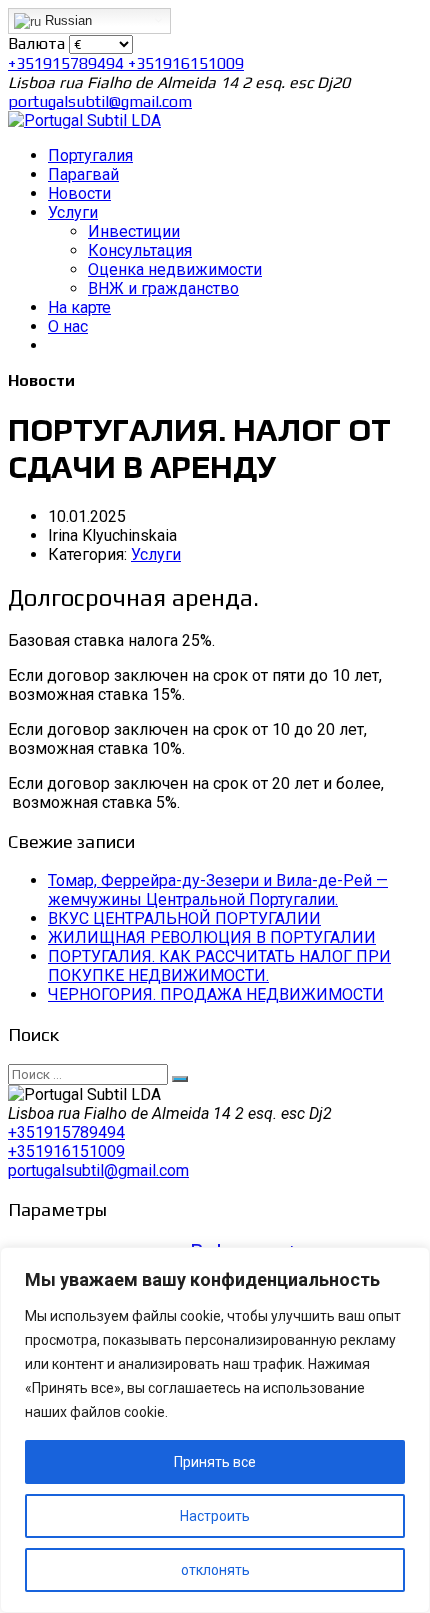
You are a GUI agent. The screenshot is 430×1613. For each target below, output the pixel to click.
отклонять (215, 1570)
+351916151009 (186, 63)
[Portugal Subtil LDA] (84, 120)
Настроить (215, 1516)
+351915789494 (68, 63)
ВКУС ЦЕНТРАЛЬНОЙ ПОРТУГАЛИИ (184, 918)
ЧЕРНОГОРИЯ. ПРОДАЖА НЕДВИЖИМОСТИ (216, 994)
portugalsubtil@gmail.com (100, 101)
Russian (66, 20)
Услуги (156, 554)
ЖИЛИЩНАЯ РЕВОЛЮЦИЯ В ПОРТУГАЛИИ (212, 937)
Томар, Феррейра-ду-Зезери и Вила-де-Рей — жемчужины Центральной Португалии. (218, 890)
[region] (215, 1430)
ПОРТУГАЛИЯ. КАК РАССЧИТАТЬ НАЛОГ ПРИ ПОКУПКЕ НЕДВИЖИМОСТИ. (219, 966)
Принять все (215, 1462)
